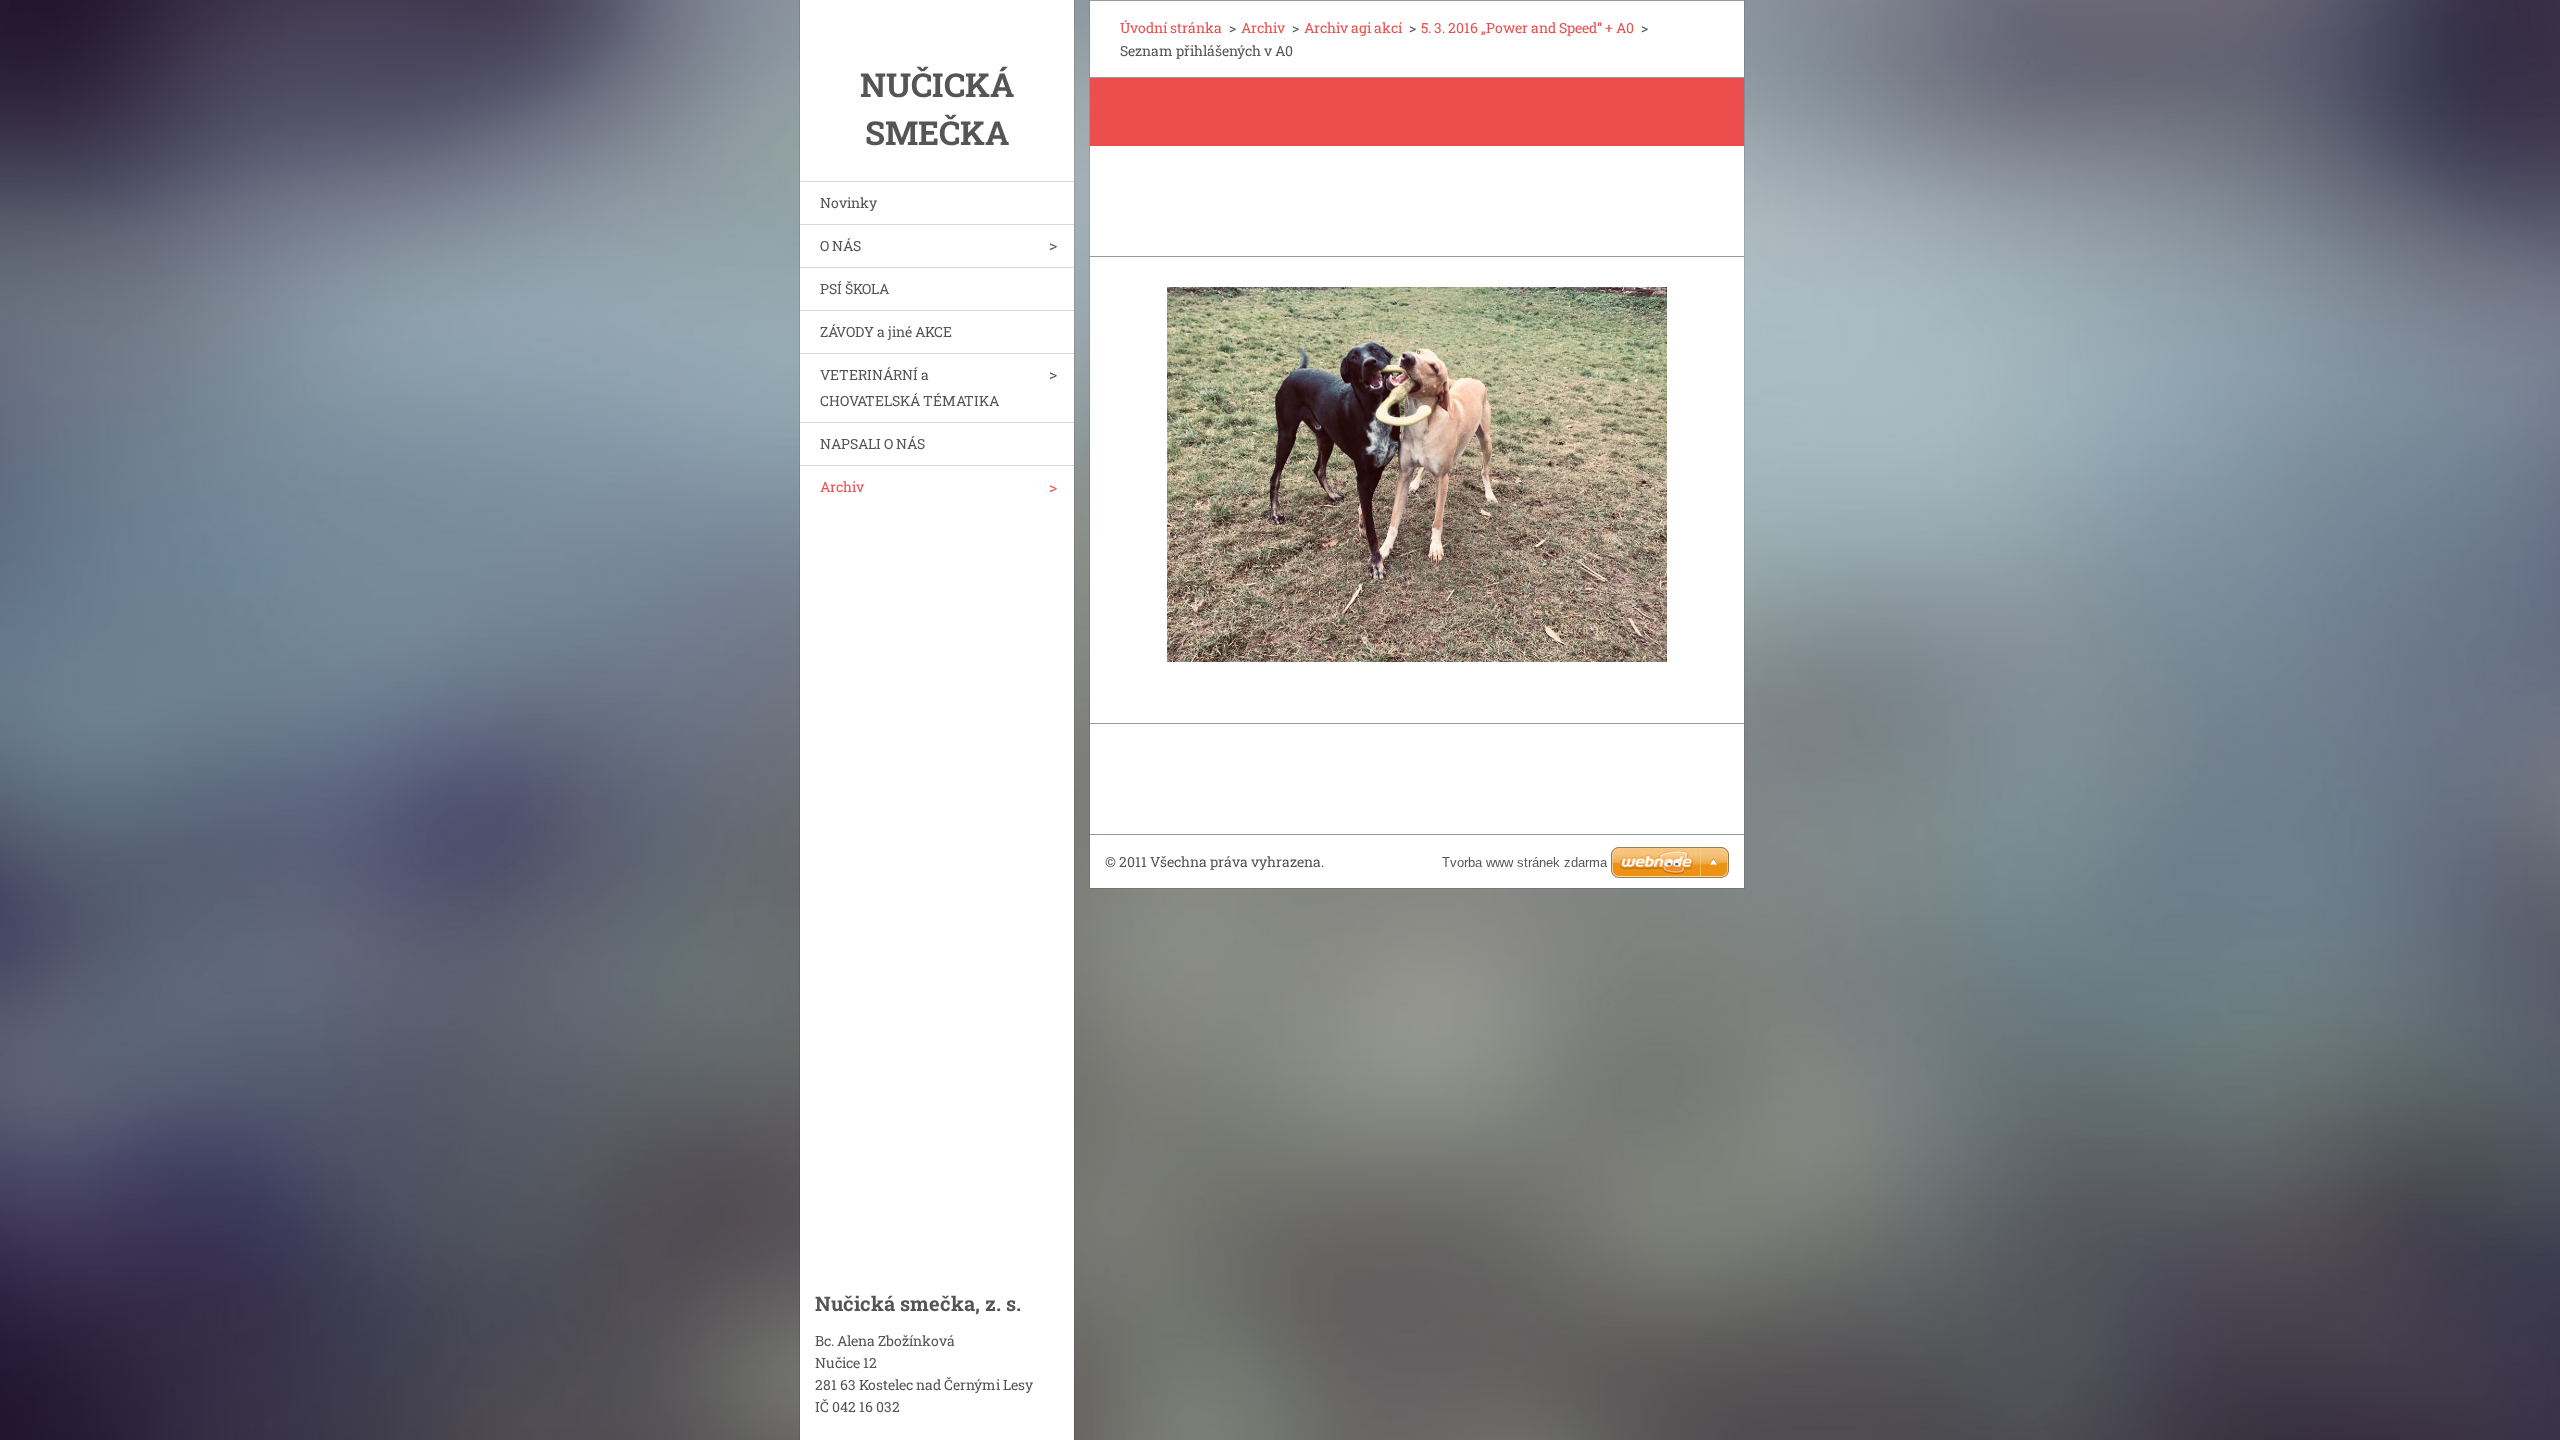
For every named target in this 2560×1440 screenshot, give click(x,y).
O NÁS (840, 245)
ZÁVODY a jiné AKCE (886, 331)
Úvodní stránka (1171, 27)
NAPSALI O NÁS (872, 443)
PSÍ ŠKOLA (854, 288)
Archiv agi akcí (1353, 27)
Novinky (848, 202)
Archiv (842, 486)
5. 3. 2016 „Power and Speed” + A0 (1527, 27)
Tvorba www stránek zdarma (1524, 862)
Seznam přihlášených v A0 (1332, 111)
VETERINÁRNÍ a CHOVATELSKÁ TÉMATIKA (909, 387)
